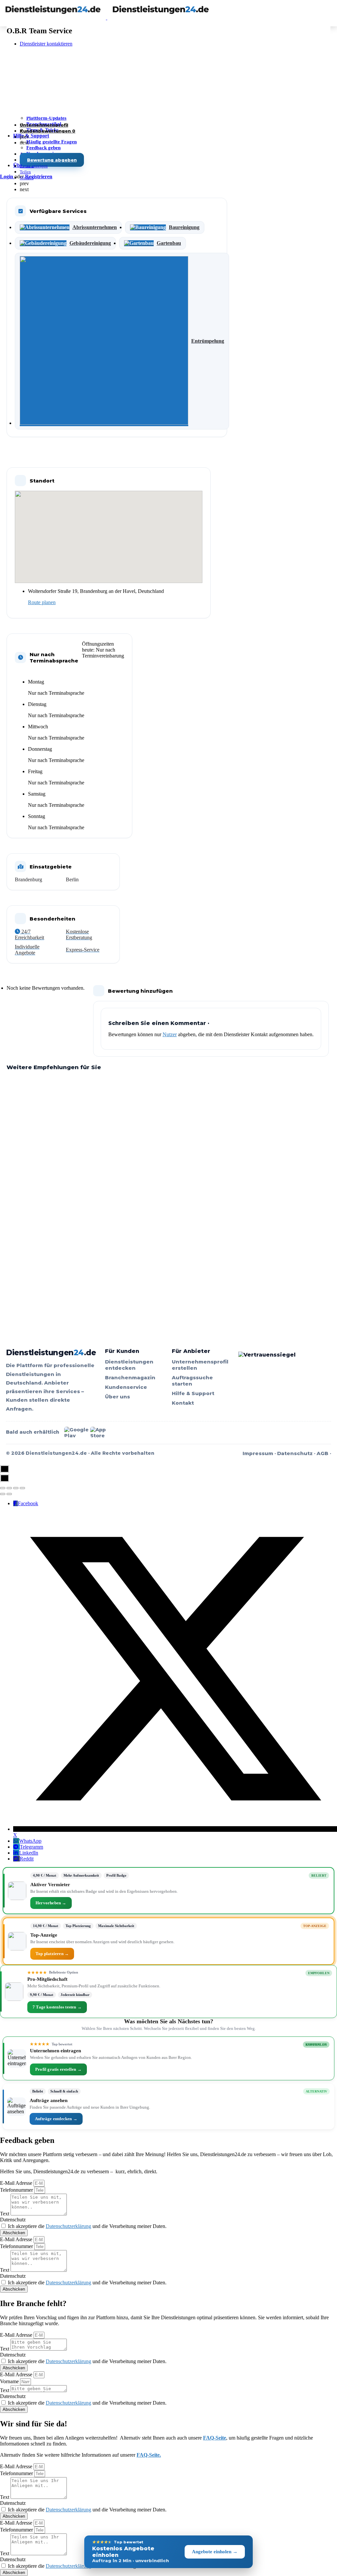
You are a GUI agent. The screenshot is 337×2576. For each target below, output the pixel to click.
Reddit (27, 1859)
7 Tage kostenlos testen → (57, 2007)
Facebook (28, 1503)
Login (7, 176)
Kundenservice (126, 1387)
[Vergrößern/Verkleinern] (22, 1488)
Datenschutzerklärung (68, 2226)
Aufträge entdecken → (56, 2119)
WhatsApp (30, 1841)
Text (5, 2214)
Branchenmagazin (130, 1377)
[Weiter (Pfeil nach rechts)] (9, 1494)
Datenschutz (295, 1453)
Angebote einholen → (215, 2552)
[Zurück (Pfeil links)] (3, 1494)
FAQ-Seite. (149, 2455)
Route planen (42, 602)
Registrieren (39, 176)
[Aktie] (9, 1488)
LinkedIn (29, 1853)
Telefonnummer (17, 2190)
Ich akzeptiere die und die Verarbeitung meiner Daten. (87, 2226)
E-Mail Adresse (17, 2183)
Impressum (258, 1453)
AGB (323, 1453)
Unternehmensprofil (44, 125)
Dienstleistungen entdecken (129, 1365)
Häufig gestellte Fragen (52, 142)
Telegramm (31, 1847)
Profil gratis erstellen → (58, 2069)
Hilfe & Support (31, 136)
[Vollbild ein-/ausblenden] (16, 1488)
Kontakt (183, 1403)
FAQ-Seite (215, 2438)
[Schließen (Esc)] (3, 1488)
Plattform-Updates (46, 118)
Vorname (10, 2381)
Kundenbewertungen (48, 131)
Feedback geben (43, 148)
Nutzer (170, 1034)
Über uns (117, 1397)
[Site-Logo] (54, 18)
